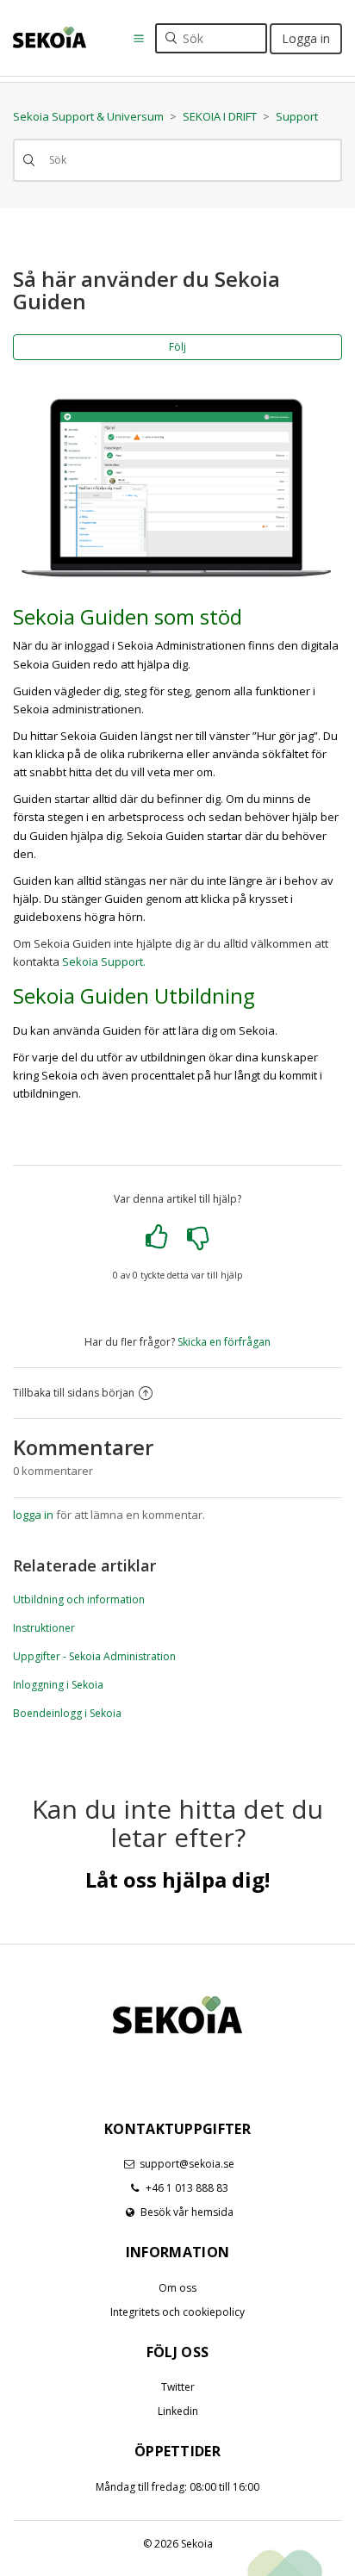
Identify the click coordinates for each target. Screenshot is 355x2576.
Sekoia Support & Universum (88, 116)
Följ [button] (177, 347)
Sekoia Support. (104, 961)
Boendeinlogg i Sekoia (67, 1713)
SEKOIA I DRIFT (220, 116)
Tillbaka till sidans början (74, 1393)
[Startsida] (50, 37)
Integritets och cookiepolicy (177, 2312)
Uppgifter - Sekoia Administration (94, 1656)
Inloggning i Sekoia (58, 1685)
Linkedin (178, 2411)
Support (297, 116)
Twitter (178, 2387)
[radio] (157, 1237)
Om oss (177, 2288)
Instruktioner (44, 1628)
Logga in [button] (306, 38)
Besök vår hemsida (187, 2212)
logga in (33, 1515)
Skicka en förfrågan (224, 1342)
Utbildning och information (79, 1599)
